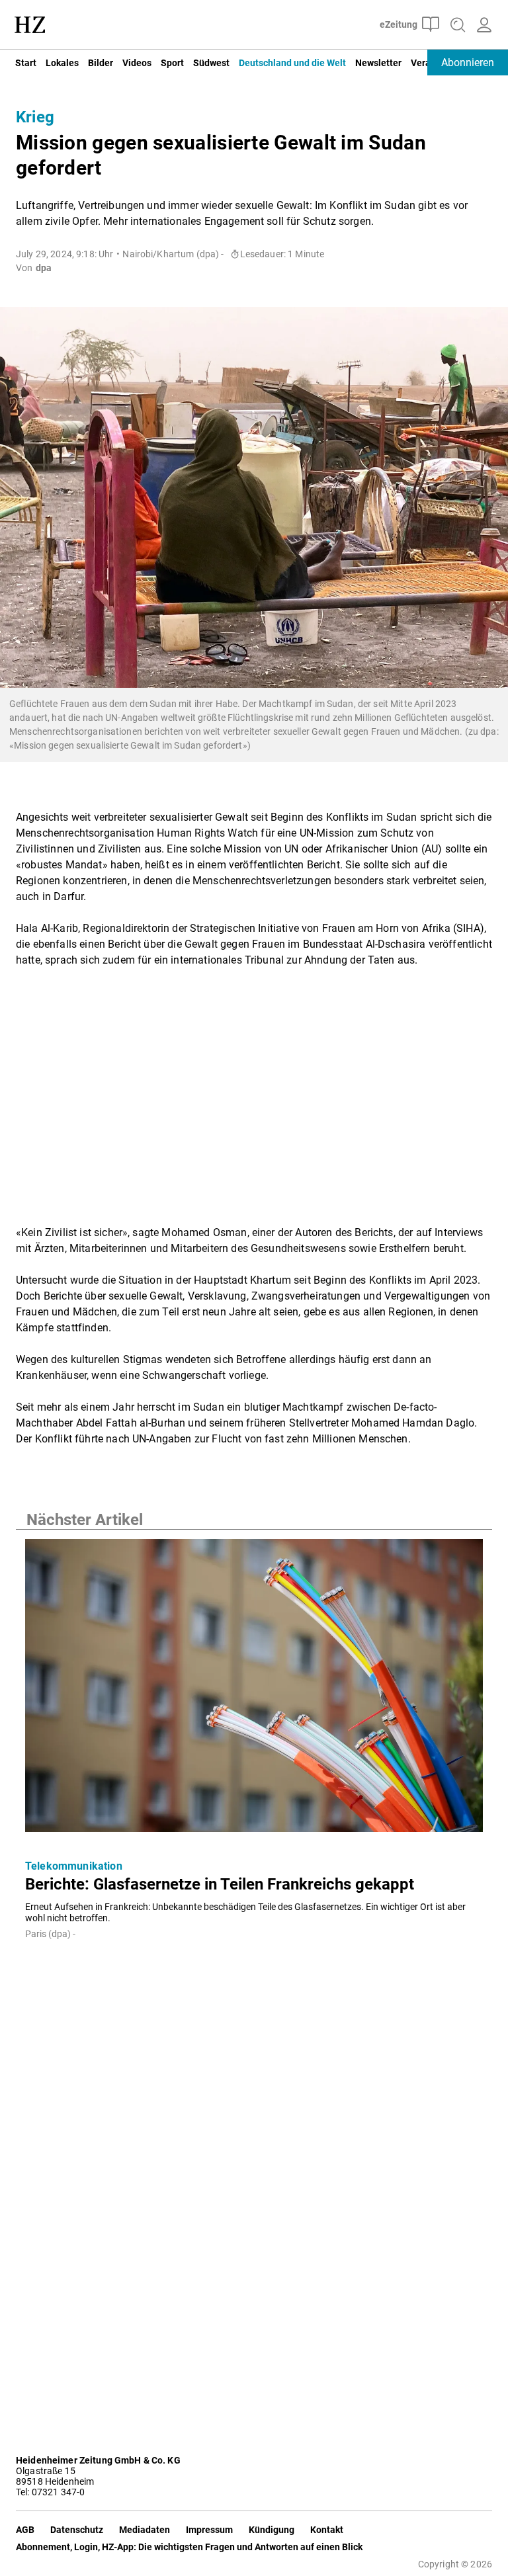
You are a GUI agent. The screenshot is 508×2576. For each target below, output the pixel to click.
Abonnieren (468, 62)
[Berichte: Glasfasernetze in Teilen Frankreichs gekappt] (254, 1689)
